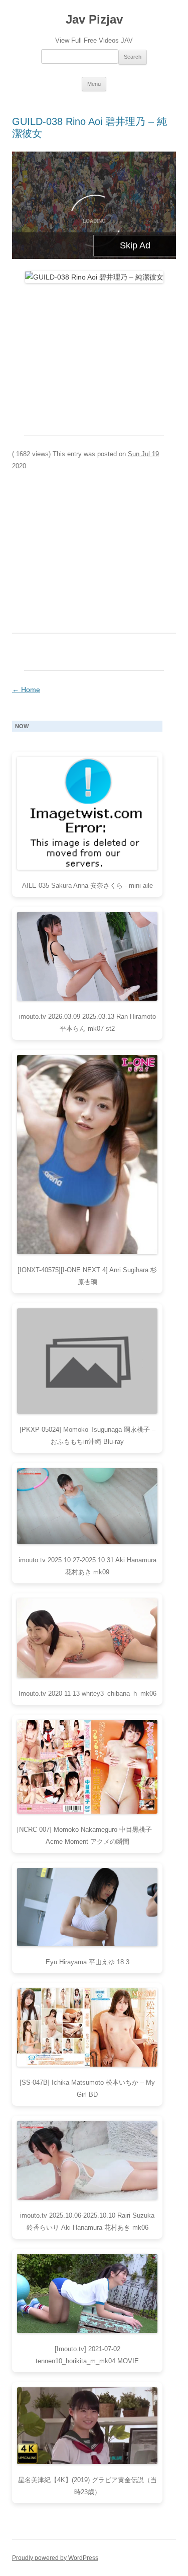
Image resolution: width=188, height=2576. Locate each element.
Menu (94, 84)
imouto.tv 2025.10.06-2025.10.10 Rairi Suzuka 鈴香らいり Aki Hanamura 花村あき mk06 (87, 2221)
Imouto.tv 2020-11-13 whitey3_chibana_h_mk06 (87, 1693)
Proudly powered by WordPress (55, 2558)
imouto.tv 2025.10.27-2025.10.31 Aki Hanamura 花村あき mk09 (87, 1566)
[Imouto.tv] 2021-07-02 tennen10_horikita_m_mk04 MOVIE (87, 2355)
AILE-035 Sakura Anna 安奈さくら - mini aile (87, 886)
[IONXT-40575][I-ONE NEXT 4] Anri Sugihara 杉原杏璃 (87, 1276)
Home (26, 690)
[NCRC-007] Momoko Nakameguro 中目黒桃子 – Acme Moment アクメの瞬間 (87, 1836)
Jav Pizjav (94, 19)
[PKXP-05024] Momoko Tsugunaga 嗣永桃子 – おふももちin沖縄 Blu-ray (87, 1436)
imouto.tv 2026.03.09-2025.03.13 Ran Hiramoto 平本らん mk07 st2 (87, 1023)
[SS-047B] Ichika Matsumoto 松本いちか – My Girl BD (87, 2088)
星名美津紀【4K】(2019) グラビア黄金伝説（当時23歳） (87, 2486)
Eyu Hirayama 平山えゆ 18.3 (87, 1962)
